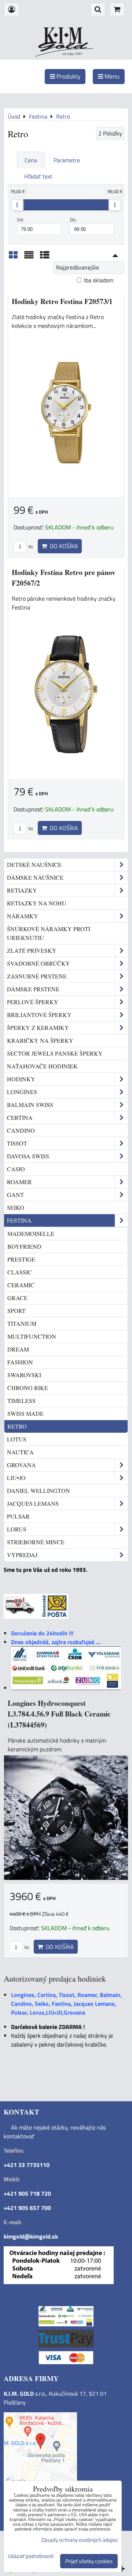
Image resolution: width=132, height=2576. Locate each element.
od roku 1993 (72, 54)
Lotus (17, 1439)
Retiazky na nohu (37, 903)
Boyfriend (24, 1246)
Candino (21, 1130)
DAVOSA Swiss (28, 1156)
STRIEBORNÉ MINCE (36, 1542)
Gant (15, 1195)
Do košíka (63, 546)
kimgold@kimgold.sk (31, 2236)
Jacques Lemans (33, 1503)
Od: (20, 220)
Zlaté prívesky (32, 950)
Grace (17, 1298)
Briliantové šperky (39, 1015)
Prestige (21, 1259)
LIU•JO (16, 1478)
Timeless (21, 1401)
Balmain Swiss (30, 1105)
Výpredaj (22, 1555)
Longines (22, 1092)
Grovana (21, 1465)
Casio (16, 1169)
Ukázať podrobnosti (31, 2556)
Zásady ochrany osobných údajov (79, 2540)
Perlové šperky (33, 1002)
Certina (20, 1117)
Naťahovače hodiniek (42, 1066)
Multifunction (32, 1336)
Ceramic (21, 1285)
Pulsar (18, 1516)
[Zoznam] (29, 257)
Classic (20, 1272)
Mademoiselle (31, 1233)
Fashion (20, 1362)
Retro (17, 1426)
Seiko (16, 1207)
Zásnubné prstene (37, 976)
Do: (73, 220)
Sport (16, 1311)
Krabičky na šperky (40, 1040)
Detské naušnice (34, 864)
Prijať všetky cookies (89, 2561)
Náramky (23, 916)
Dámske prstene (33, 989)
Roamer (19, 1182)
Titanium (22, 1323)
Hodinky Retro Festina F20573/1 (62, 301)
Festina (19, 1220)
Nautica (20, 1452)
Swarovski (24, 1375)
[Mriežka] (13, 257)
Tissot (17, 1143)
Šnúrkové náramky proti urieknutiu (49, 933)
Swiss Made (25, 1413)
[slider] (17, 205)
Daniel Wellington (38, 1490)
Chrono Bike (28, 1388)
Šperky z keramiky (38, 1027)
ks (30, 546)
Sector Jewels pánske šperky (55, 1053)
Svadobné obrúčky (38, 963)
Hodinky (21, 1079)
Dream (18, 1349)
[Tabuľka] (45, 257)
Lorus (17, 1529)
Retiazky (22, 890)
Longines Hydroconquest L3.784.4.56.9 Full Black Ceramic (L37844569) (59, 1714)
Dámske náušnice (35, 877)
